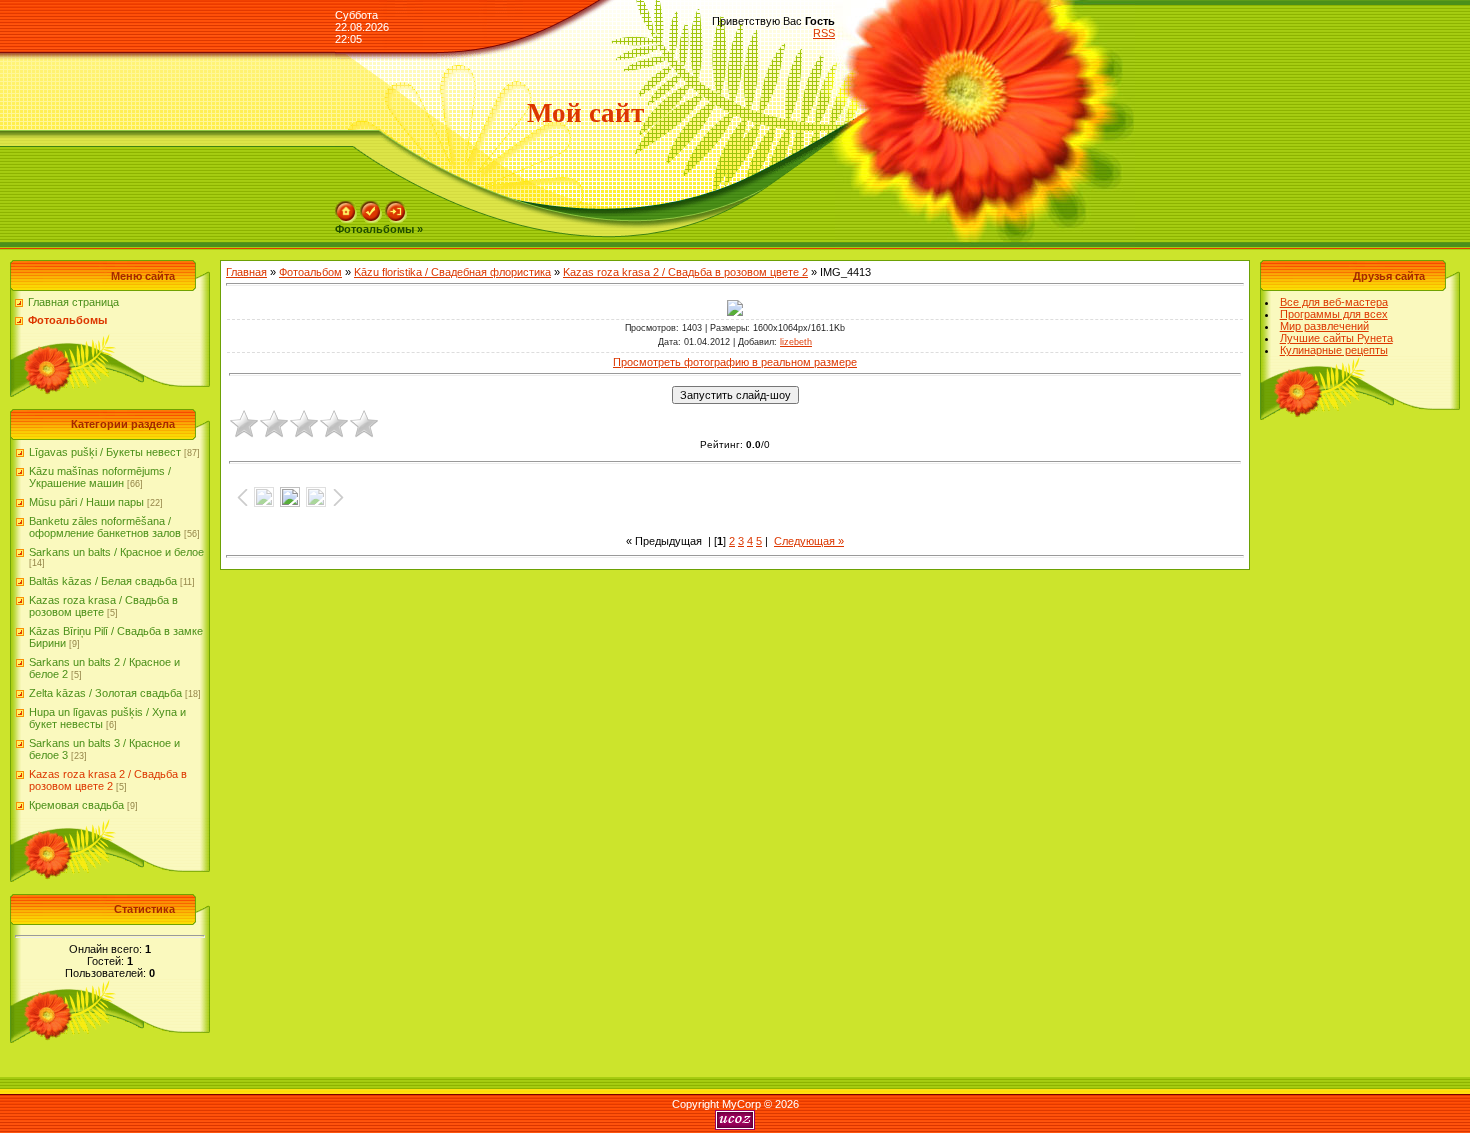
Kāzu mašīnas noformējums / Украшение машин (100, 477)
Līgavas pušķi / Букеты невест (105, 452)
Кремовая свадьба (76, 805)
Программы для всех (1334, 314)
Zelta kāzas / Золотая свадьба (105, 693)
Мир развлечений (1324, 326)
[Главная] (346, 207)
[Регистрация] (371, 207)
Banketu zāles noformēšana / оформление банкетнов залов (105, 527)
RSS (824, 33)
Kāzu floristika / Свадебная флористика (452, 272)
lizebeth (796, 342)
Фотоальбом (310, 272)
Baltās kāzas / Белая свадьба (103, 581)
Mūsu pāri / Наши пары (86, 502)
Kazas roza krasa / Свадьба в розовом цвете (103, 606)
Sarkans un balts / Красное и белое (116, 552)
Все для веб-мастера (1334, 302)
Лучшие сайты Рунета (1336, 338)
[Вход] (396, 207)
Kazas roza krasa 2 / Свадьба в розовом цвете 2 (108, 780)
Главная (246, 272)
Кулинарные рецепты (1334, 350)
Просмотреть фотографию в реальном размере (735, 362)
